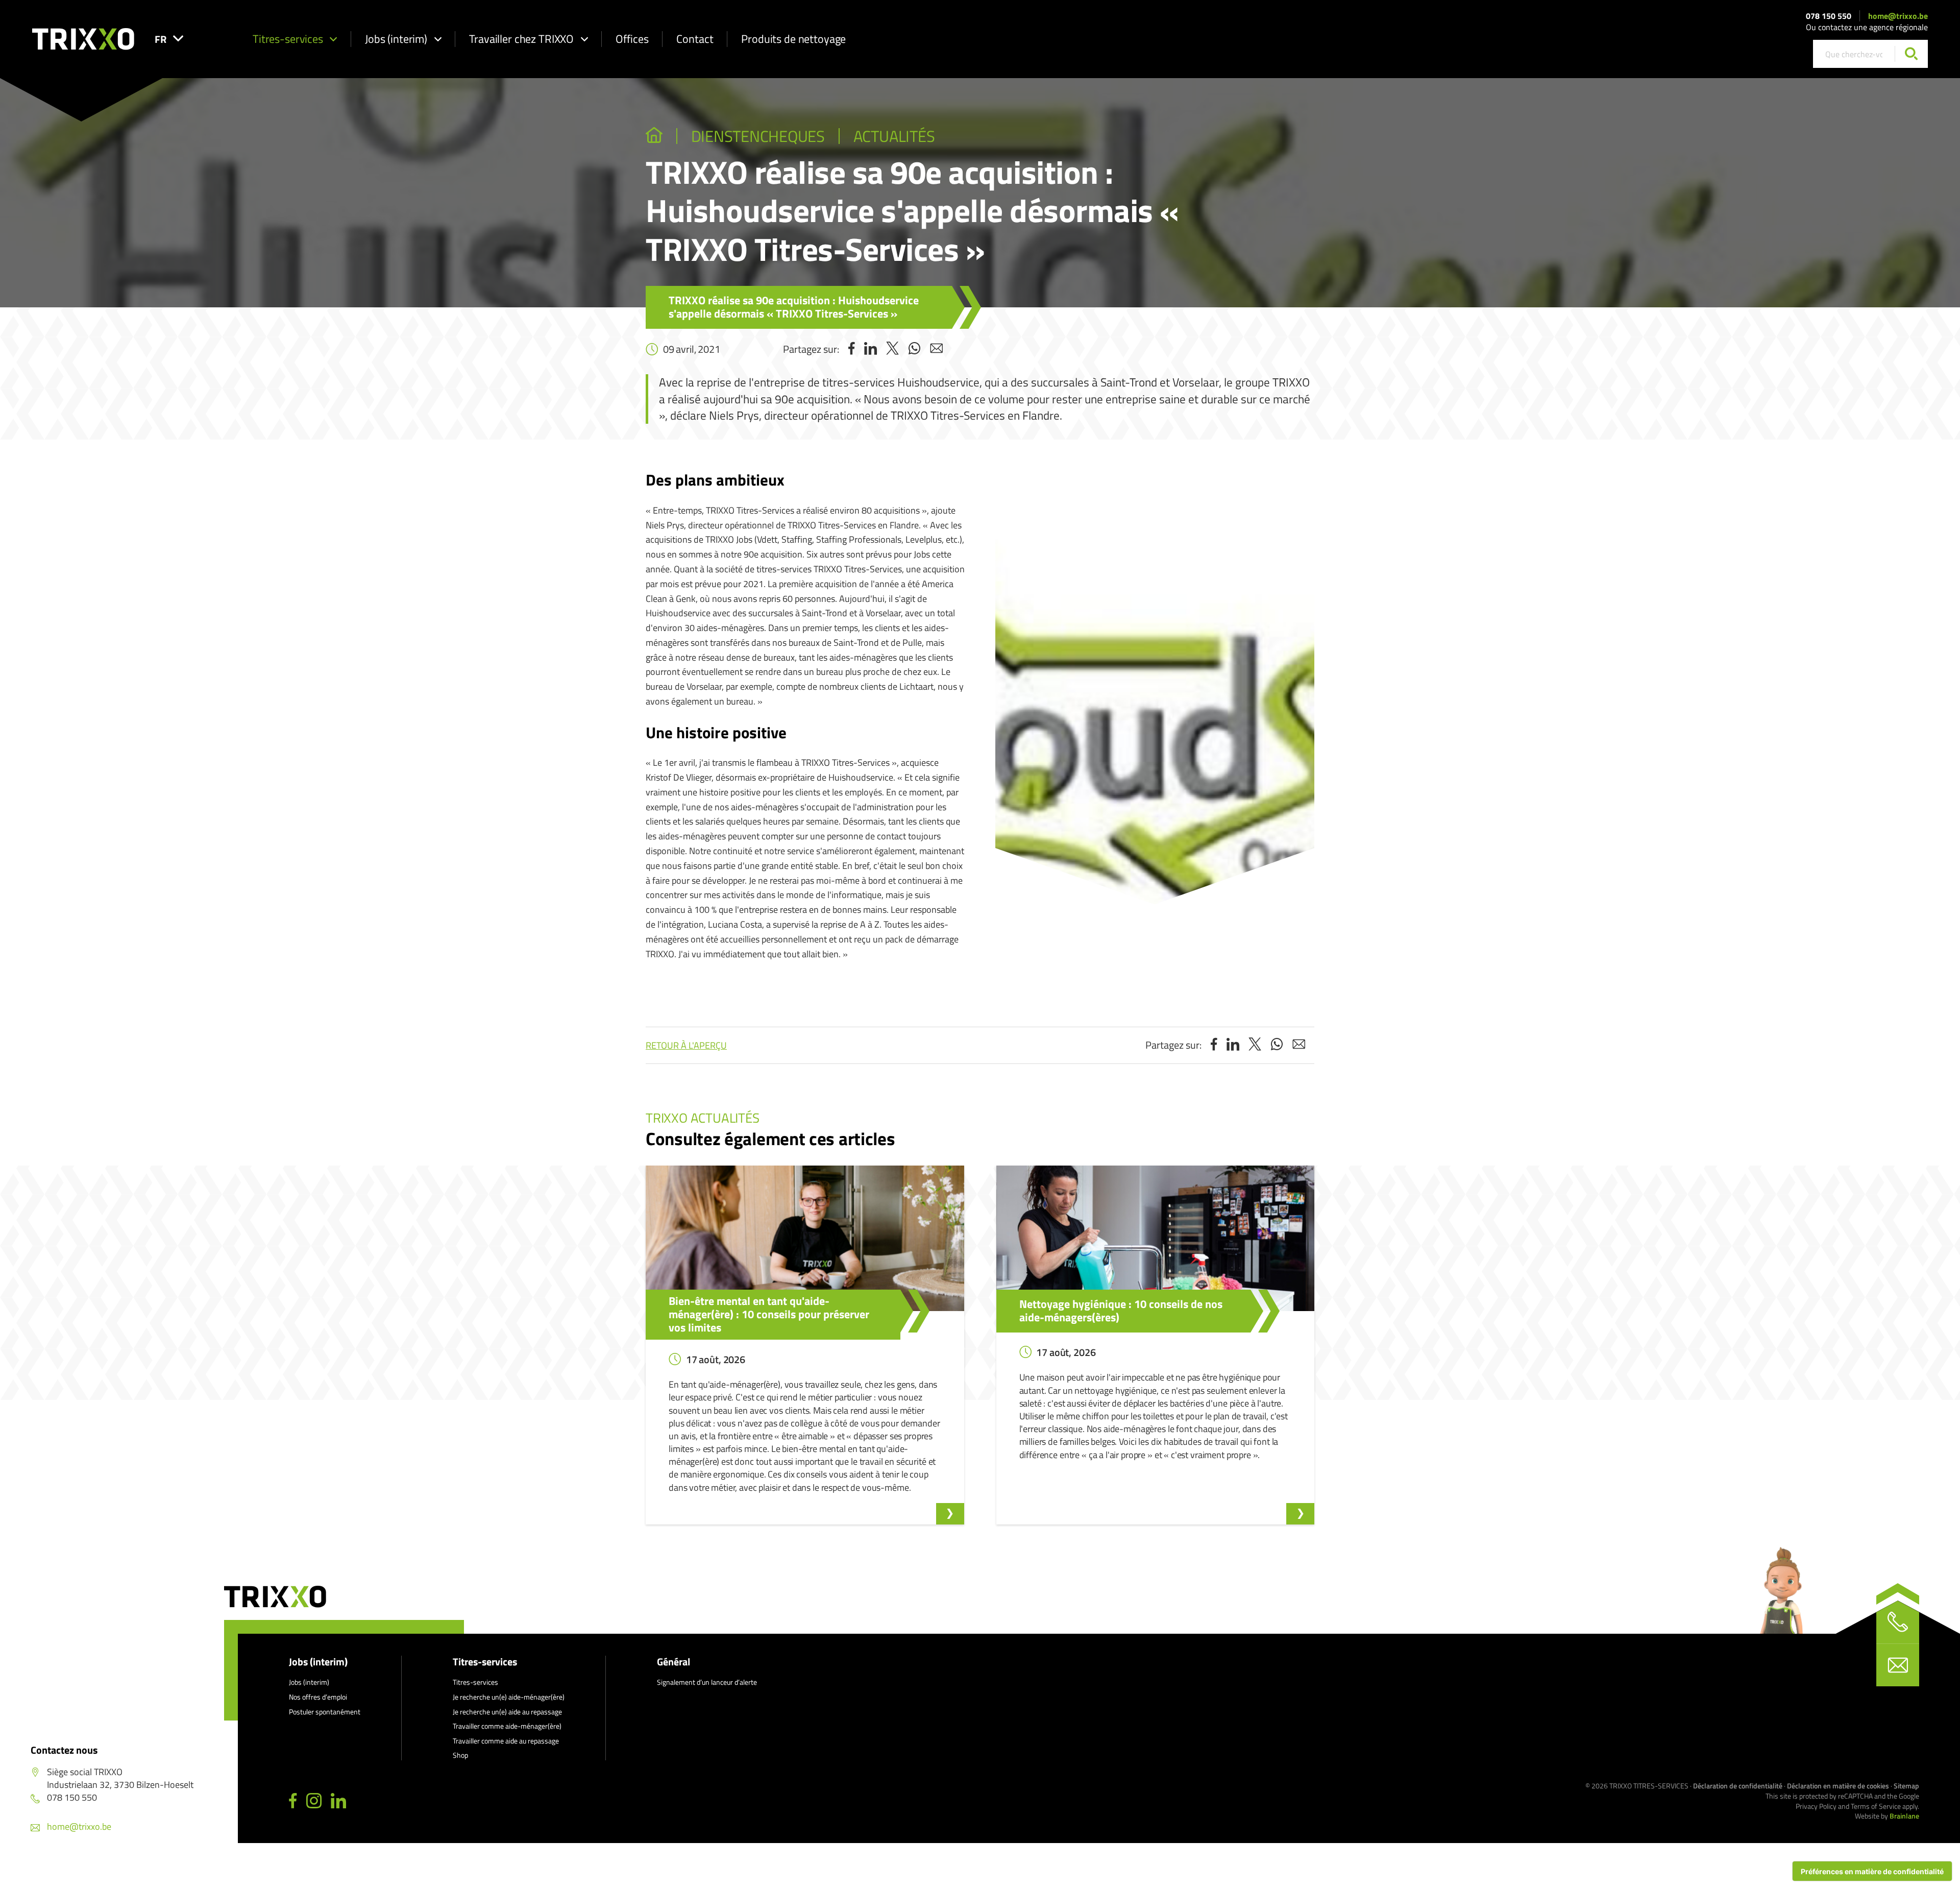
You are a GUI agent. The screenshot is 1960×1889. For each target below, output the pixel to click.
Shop (460, 1755)
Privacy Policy (1816, 1806)
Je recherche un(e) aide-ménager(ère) (509, 1697)
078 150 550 (1829, 16)
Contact (695, 39)
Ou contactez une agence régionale (1867, 27)
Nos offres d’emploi (318, 1697)
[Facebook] (293, 1801)
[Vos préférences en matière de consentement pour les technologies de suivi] (1872, 1871)
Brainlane (1904, 1816)
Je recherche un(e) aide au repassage (507, 1712)
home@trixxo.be (1898, 16)
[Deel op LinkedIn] (871, 349)
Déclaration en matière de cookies (1838, 1786)
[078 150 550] (1898, 1622)
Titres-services (288, 39)
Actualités (894, 136)
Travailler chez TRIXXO (521, 39)
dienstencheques (758, 136)
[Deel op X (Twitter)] (892, 349)
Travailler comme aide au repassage (506, 1741)
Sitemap (1906, 1786)
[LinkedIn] (338, 1801)
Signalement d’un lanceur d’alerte (707, 1682)
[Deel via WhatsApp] (914, 349)
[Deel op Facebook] (852, 349)
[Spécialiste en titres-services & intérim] (654, 136)
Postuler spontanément (325, 1712)
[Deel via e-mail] (936, 349)
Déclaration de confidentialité (1738, 1786)
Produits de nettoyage (793, 39)
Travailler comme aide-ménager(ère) (507, 1726)
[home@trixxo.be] (1898, 1665)
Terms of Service (1876, 1806)
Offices (632, 39)
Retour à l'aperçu (686, 1045)
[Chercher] (1911, 54)
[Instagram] (314, 1801)
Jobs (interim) (396, 39)
